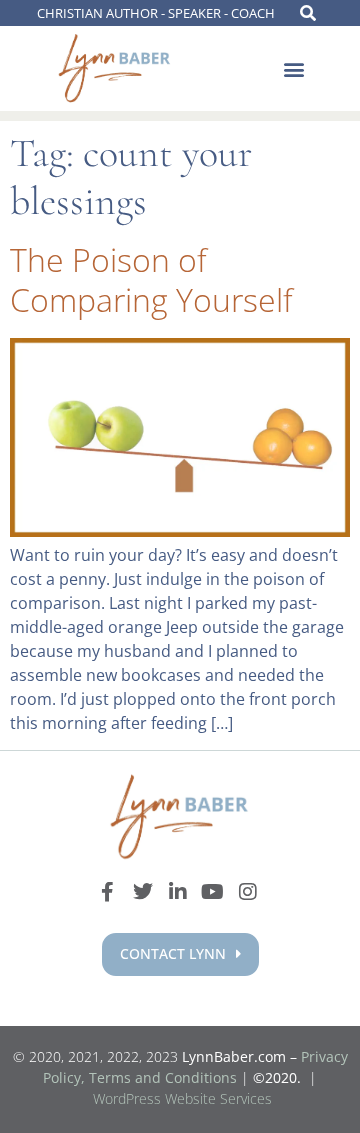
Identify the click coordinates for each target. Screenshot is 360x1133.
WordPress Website (182, 1098)
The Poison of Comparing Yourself (151, 279)
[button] (293, 69)
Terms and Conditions (163, 1077)
